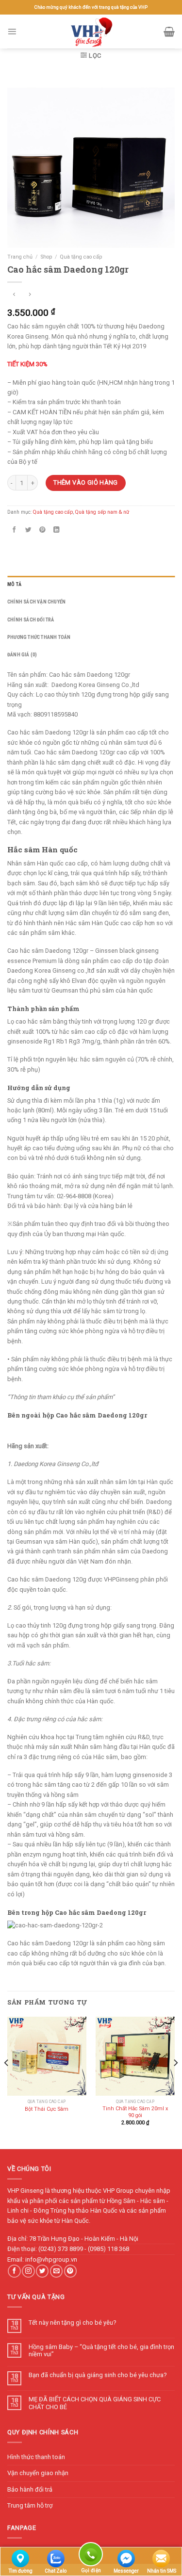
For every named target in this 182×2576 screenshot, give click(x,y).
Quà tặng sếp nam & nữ (102, 512)
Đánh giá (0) (22, 655)
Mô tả (14, 584)
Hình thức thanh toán (36, 2457)
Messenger (126, 2571)
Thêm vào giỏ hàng (86, 482)
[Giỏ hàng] (169, 32)
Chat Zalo (56, 2571)
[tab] (91, 585)
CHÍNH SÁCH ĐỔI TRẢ (31, 620)
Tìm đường (21, 2571)
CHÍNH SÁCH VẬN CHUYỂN (36, 602)
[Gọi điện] (91, 2556)
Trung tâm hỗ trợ (30, 2505)
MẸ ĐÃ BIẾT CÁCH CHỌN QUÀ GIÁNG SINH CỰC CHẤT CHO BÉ (95, 2403)
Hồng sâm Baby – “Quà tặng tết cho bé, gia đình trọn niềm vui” (101, 2350)
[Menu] (12, 31)
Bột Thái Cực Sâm (47, 2109)
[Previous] (7, 2082)
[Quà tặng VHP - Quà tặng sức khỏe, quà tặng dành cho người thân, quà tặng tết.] (91, 32)
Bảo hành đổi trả (30, 2489)
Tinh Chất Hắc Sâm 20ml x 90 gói (135, 2112)
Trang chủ (20, 257)
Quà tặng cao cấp (81, 257)
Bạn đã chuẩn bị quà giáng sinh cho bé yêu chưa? (98, 2375)
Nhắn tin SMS (162, 2571)
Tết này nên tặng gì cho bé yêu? (72, 2323)
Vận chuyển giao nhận (38, 2473)
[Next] (175, 2082)
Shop (46, 257)
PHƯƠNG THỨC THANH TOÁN (39, 637)
